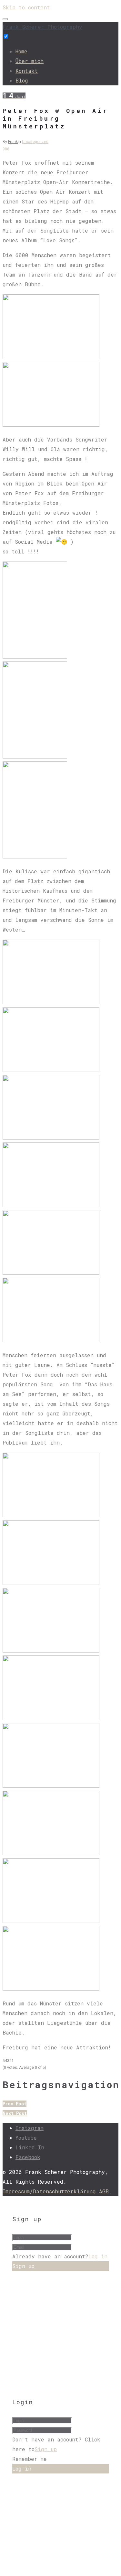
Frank (13, 142)
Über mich (30, 61)
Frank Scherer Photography (42, 27)
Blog (22, 80)
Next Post (15, 2113)
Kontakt (27, 71)
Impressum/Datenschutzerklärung (49, 2191)
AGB (104, 2191)
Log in (98, 2256)
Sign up (46, 2449)
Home (21, 51)
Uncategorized (35, 142)
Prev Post (15, 2104)
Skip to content (26, 7)
